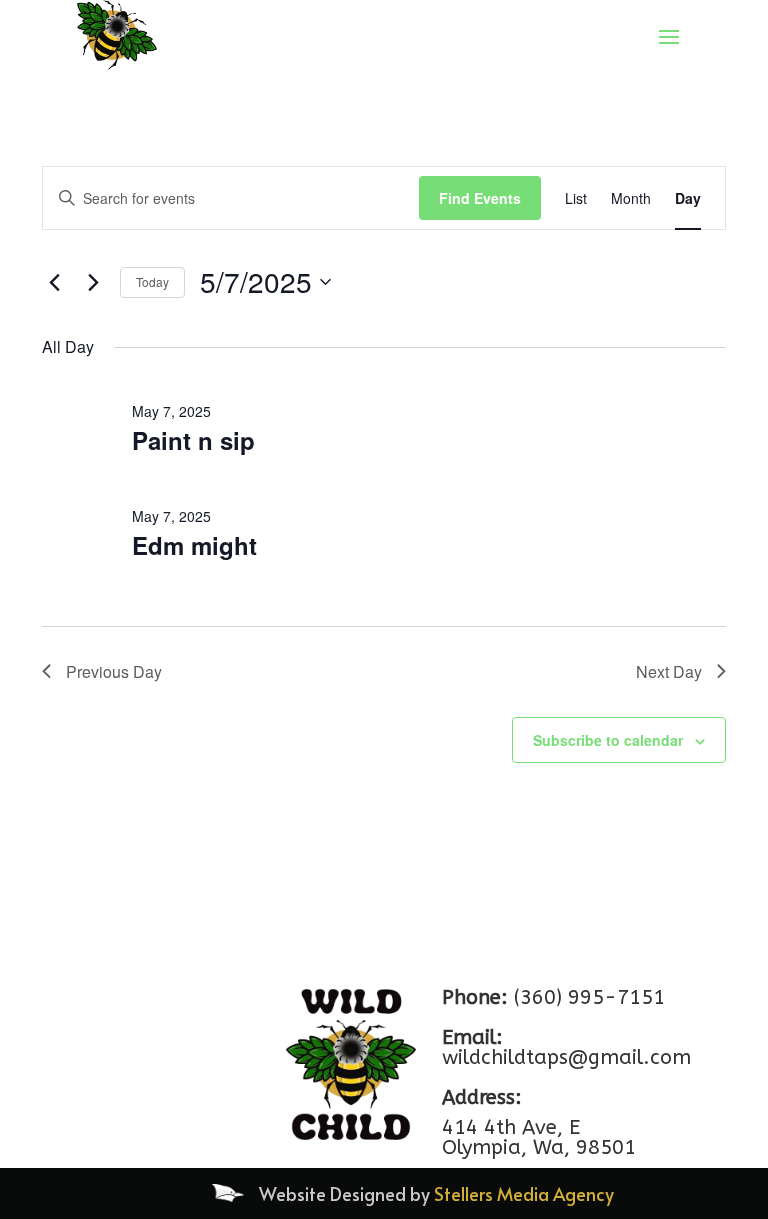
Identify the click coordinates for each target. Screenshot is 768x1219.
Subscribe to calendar (608, 740)
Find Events (480, 198)
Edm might (194, 545)
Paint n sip (193, 440)
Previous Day (114, 671)
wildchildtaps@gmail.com (566, 1057)
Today (152, 281)
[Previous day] (54, 282)
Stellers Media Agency (524, 1193)
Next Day (669, 671)
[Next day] (93, 282)
